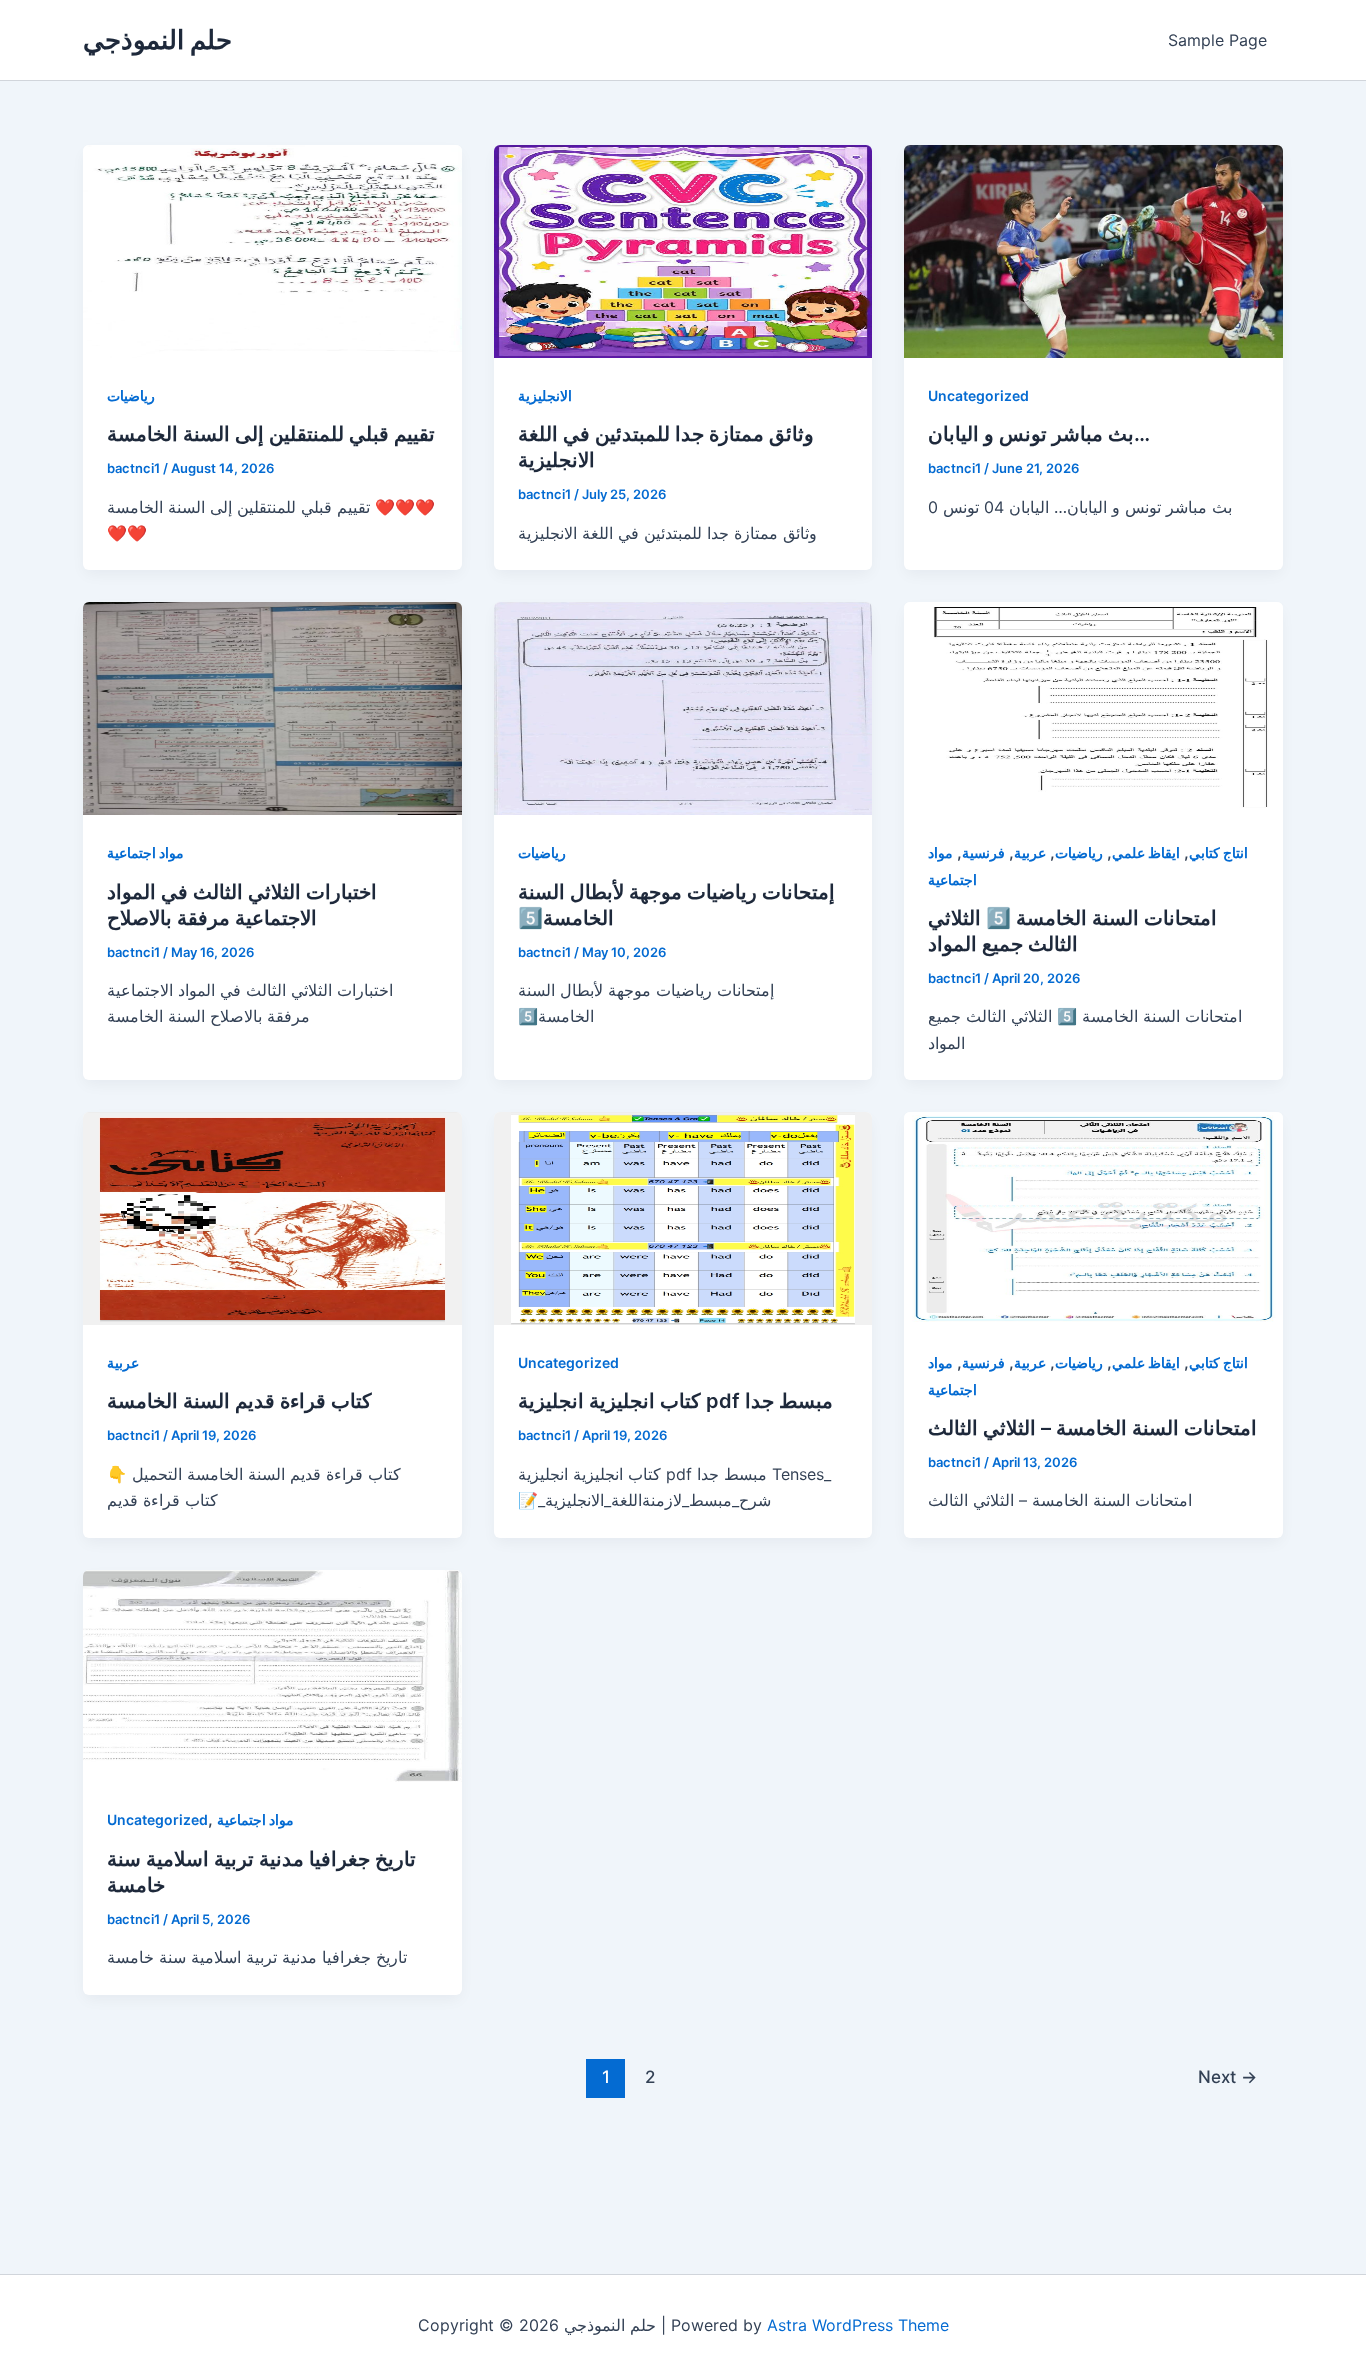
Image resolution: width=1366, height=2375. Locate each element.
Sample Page (1217, 40)
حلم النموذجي (157, 39)
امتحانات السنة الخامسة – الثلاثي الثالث (1092, 1428)
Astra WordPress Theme (858, 2325)
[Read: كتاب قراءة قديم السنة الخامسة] (272, 1217)
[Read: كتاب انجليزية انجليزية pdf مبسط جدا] (683, 1217)
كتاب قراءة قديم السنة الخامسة (239, 1401)
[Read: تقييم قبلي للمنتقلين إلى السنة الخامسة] (272, 250)
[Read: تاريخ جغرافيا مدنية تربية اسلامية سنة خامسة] (272, 1674)
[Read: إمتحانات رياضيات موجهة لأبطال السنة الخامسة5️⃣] (683, 707)
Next (1227, 2076)
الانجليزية (545, 395)
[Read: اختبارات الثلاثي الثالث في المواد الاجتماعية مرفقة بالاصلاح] (272, 707)
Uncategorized (978, 395)
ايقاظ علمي (1146, 852)
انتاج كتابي (1218, 852)
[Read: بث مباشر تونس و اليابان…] (1093, 250)
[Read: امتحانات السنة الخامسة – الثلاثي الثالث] (1093, 1217)
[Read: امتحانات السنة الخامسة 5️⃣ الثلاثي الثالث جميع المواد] (1093, 707)
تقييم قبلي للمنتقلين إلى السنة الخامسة (271, 434)
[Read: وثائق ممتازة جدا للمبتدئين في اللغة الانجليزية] (683, 250)
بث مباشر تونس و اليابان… (1039, 434)
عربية (1030, 852)
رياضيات (131, 395)
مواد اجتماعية (145, 852)
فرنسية (983, 852)
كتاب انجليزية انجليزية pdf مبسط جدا (675, 1401)
